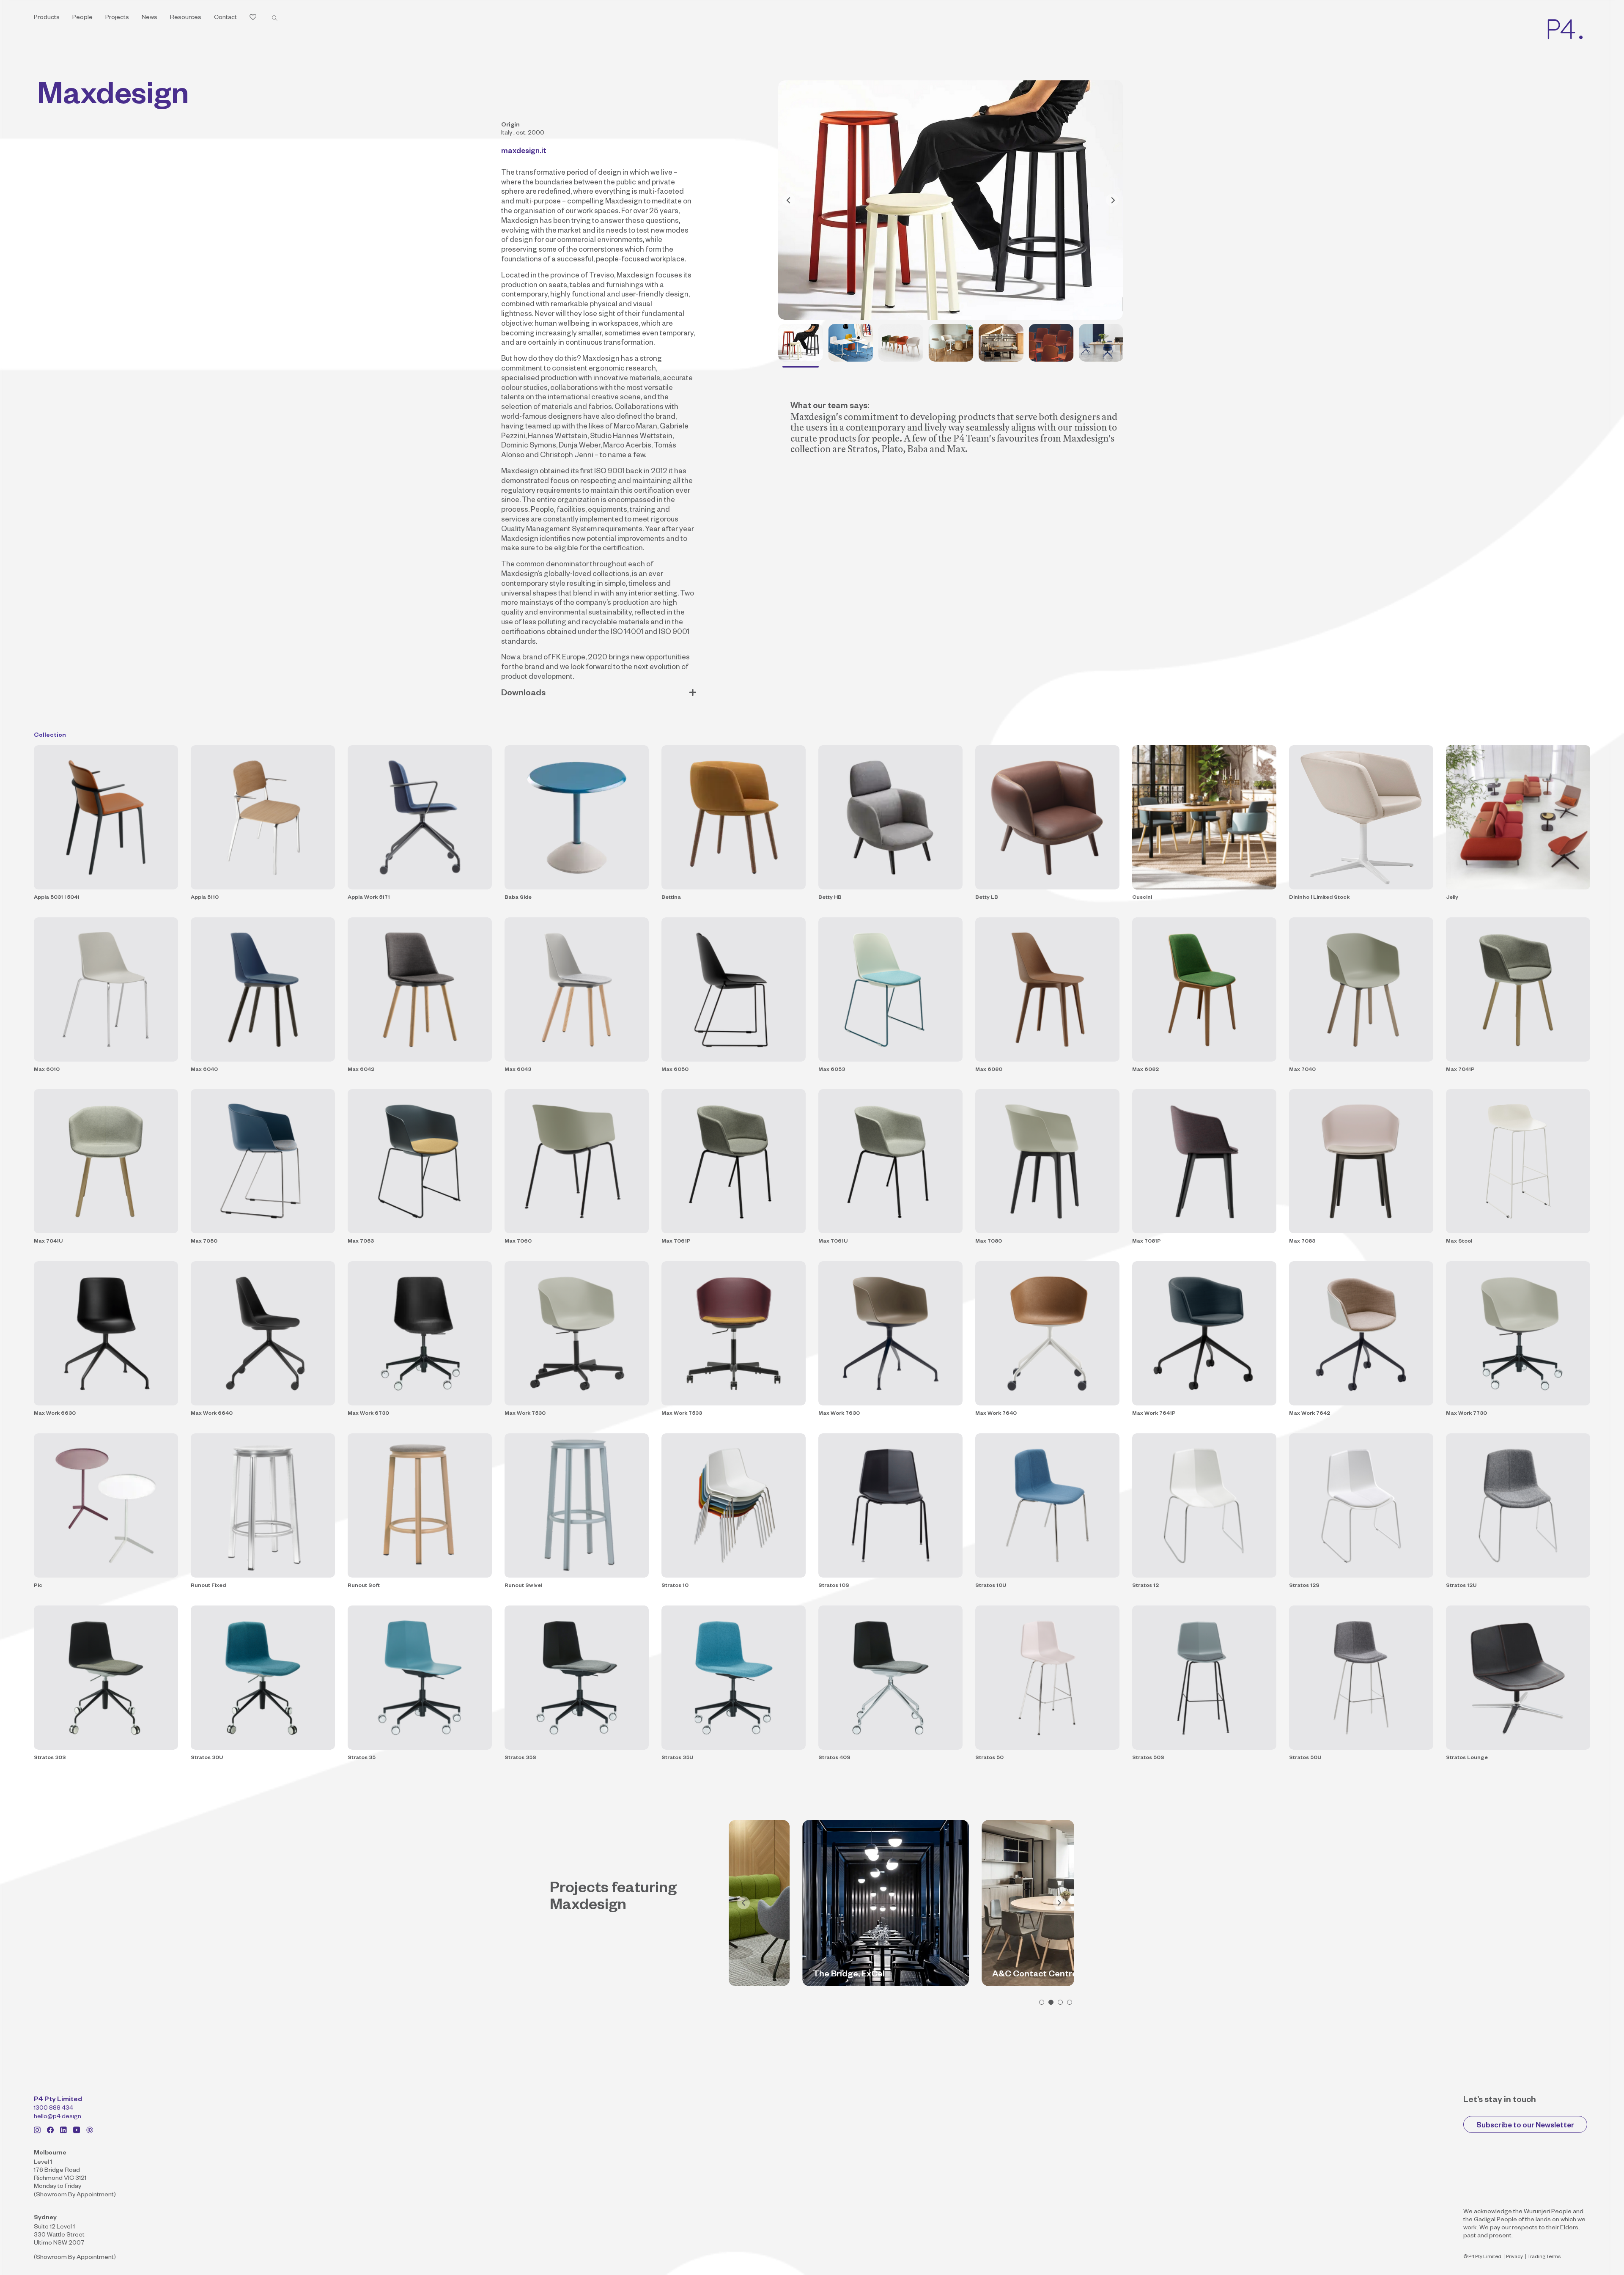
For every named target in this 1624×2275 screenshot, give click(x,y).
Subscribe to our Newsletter (1525, 2126)
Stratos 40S (834, 1758)
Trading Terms (1544, 2257)
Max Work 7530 (525, 1414)
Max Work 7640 (996, 1414)
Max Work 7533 (682, 1414)
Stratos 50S (1148, 1758)
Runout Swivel (523, 1586)
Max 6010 (47, 1070)
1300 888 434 (53, 2109)
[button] (1042, 2002)
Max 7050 (204, 1242)
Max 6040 (204, 1070)
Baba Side (518, 898)
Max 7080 (989, 1242)
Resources (186, 18)
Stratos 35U (677, 1758)
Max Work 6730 (368, 1414)
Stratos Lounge (1467, 1758)
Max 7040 (1302, 1070)
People (82, 18)
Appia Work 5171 (369, 898)
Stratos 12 (1145, 1586)
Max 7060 (518, 1242)
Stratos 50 (989, 1758)
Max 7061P (676, 1242)
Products (47, 18)
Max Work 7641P (1154, 1414)
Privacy (1514, 2257)
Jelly (1452, 898)
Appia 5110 (205, 898)
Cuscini (1142, 898)
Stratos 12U (1461, 1586)
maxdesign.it (524, 152)
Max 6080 (989, 1070)
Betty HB (830, 898)
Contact (225, 18)
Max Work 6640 (212, 1414)
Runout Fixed (208, 1586)
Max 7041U (48, 1242)
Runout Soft (364, 1586)
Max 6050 (675, 1070)
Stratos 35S (520, 1758)
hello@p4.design (58, 2117)
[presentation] (743, 1903)
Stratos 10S (834, 1586)
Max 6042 (361, 1070)
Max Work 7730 (1466, 1414)
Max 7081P (1147, 1242)
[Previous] (789, 200)
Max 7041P (1460, 1070)
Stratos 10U (991, 1586)
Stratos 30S (50, 1758)
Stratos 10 (675, 1586)
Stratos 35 (362, 1758)
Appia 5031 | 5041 (57, 898)
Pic (38, 1586)
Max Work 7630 (839, 1414)
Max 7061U (833, 1242)
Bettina (671, 898)
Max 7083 (1302, 1242)
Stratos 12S (1304, 1586)
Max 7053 (361, 1242)
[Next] (1112, 200)
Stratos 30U (207, 1758)
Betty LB (987, 898)
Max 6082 (1145, 1070)
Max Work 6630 (55, 1414)
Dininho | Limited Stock (1319, 898)
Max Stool (1459, 1242)
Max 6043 (518, 1070)
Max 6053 (832, 1070)
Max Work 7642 (1310, 1414)
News (150, 18)
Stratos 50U (1305, 1758)
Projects (117, 18)
